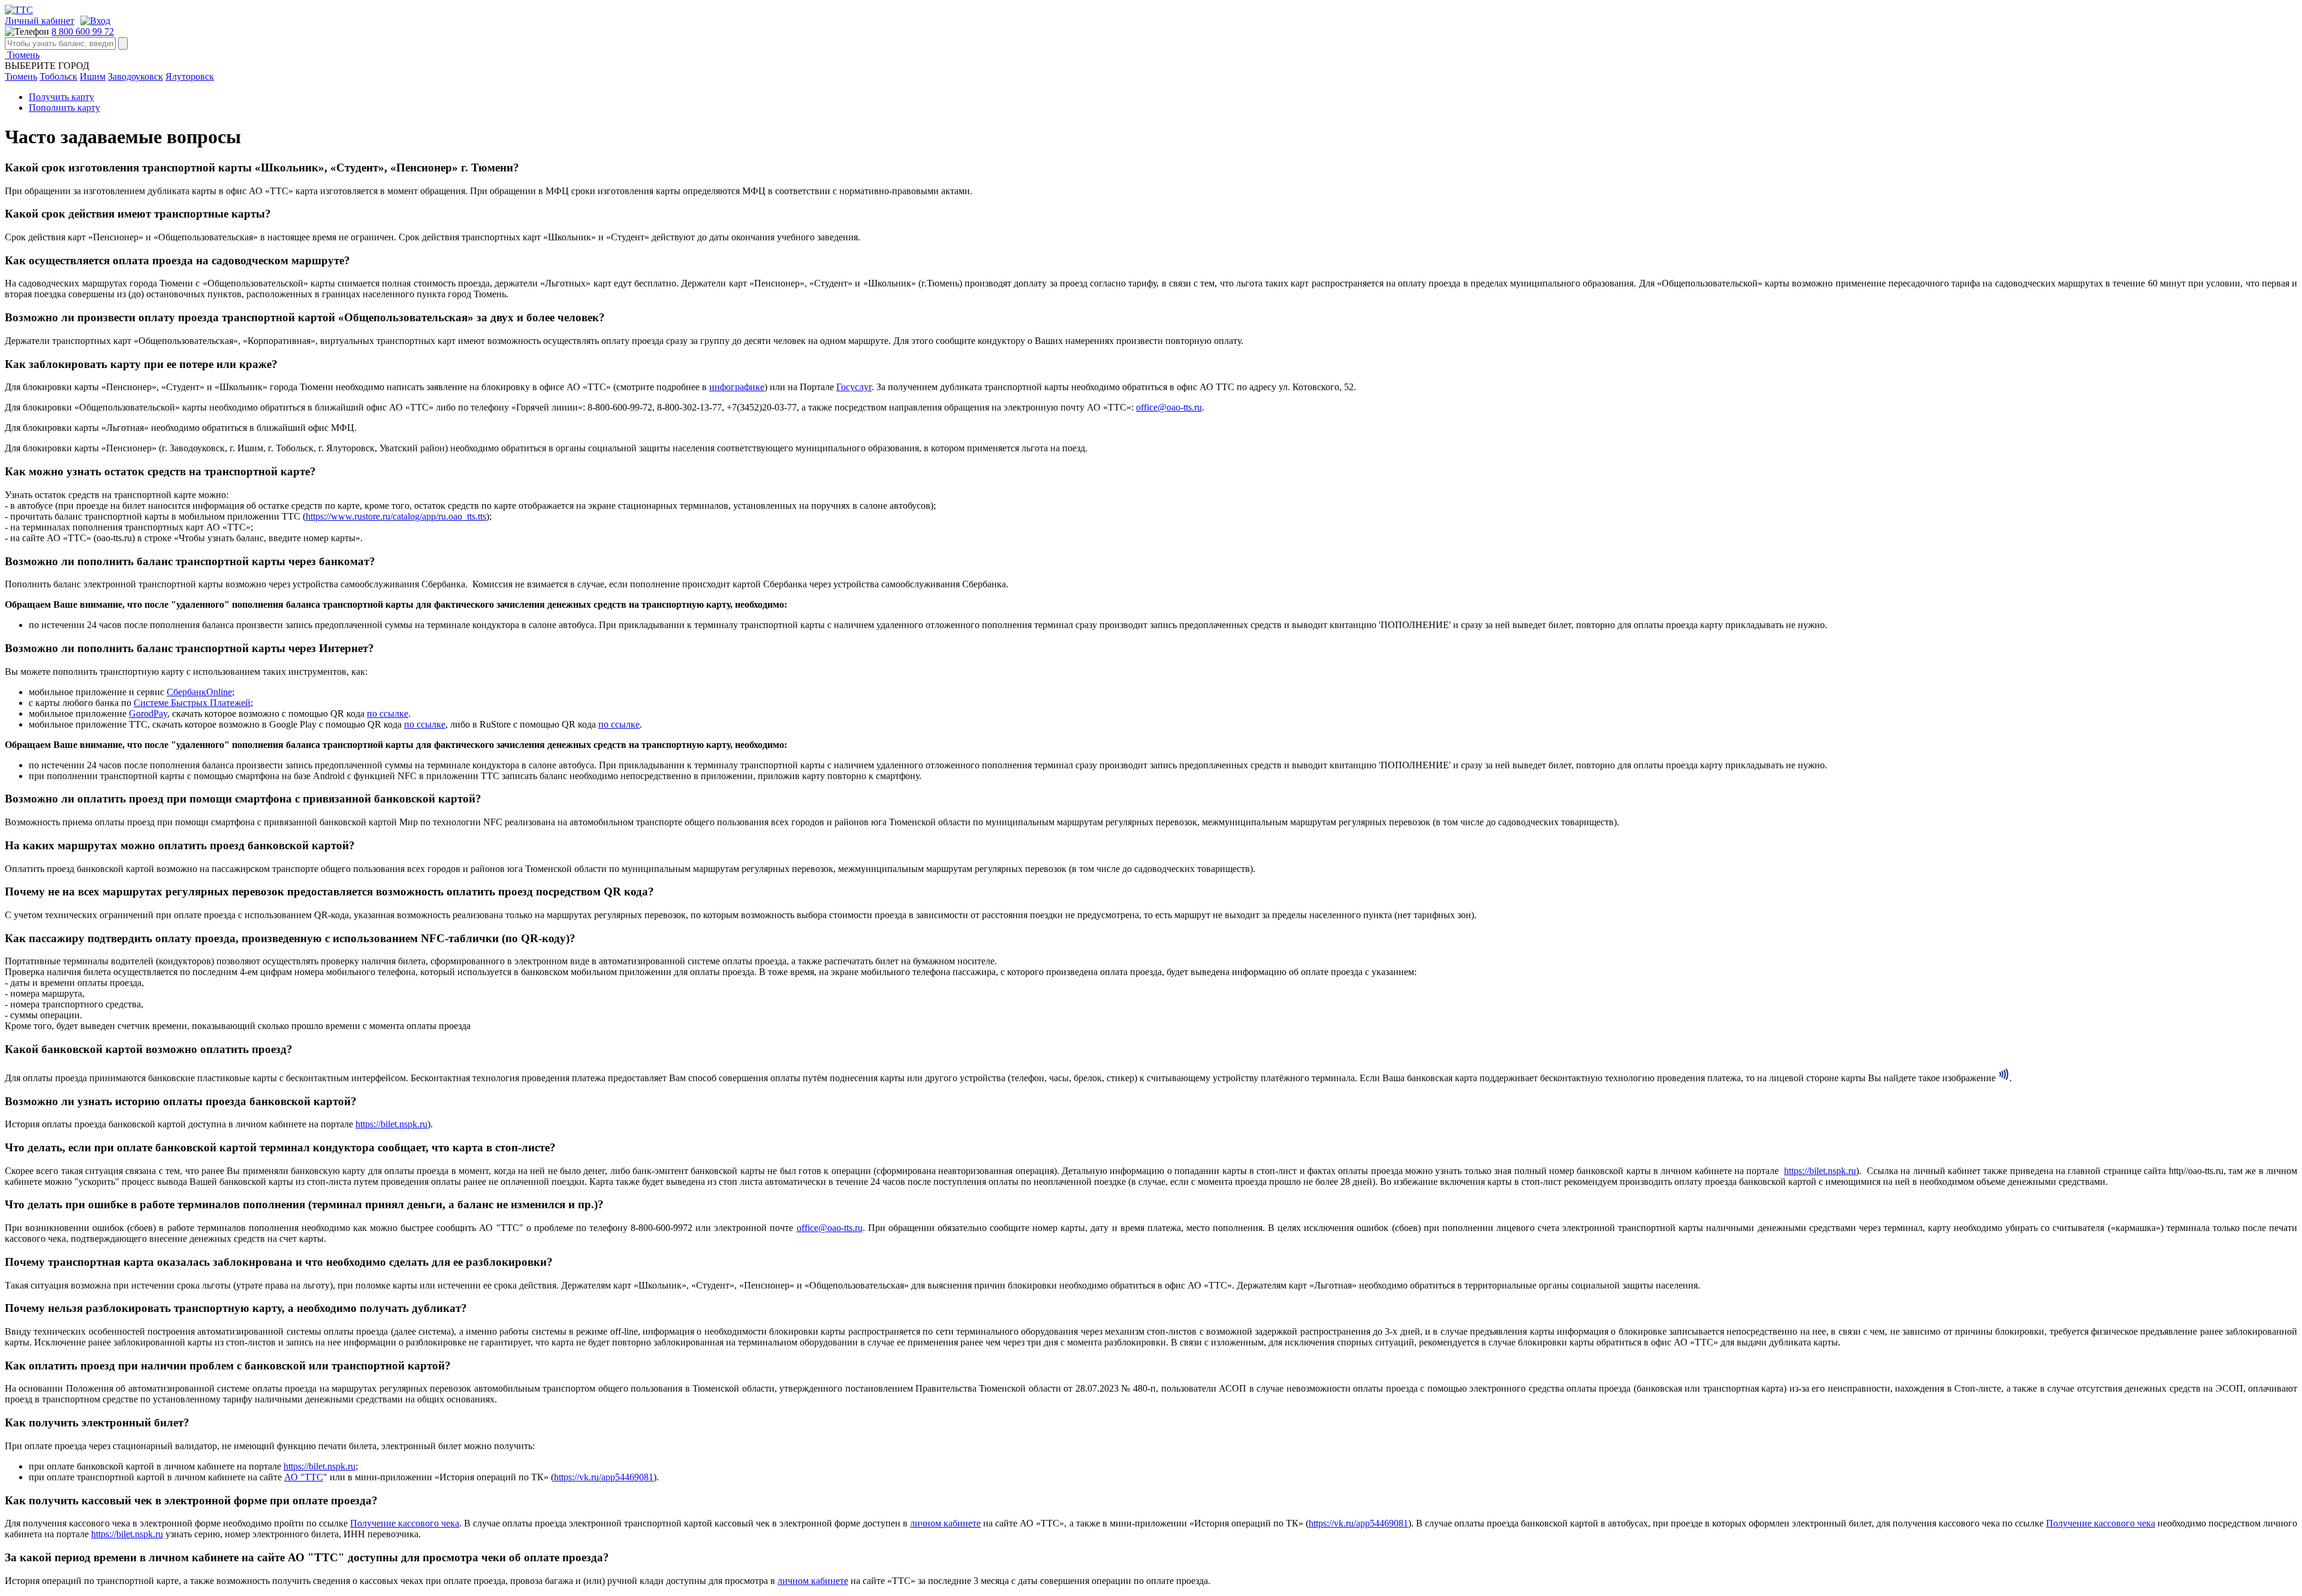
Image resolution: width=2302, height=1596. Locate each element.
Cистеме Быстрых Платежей (192, 703)
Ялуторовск (190, 76)
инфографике (737, 387)
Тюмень (22, 55)
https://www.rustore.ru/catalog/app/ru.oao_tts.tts (396, 516)
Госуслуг (854, 387)
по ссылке (388, 713)
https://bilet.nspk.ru (391, 1124)
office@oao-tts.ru (1169, 407)
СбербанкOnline (199, 692)
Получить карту (61, 97)
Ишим (93, 76)
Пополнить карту (64, 108)
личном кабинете (945, 1523)
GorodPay (148, 713)
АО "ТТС (304, 1477)
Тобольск (58, 76)
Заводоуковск (135, 76)
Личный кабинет (40, 21)
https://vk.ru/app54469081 (604, 1477)
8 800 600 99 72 (83, 31)
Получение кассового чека (405, 1523)
